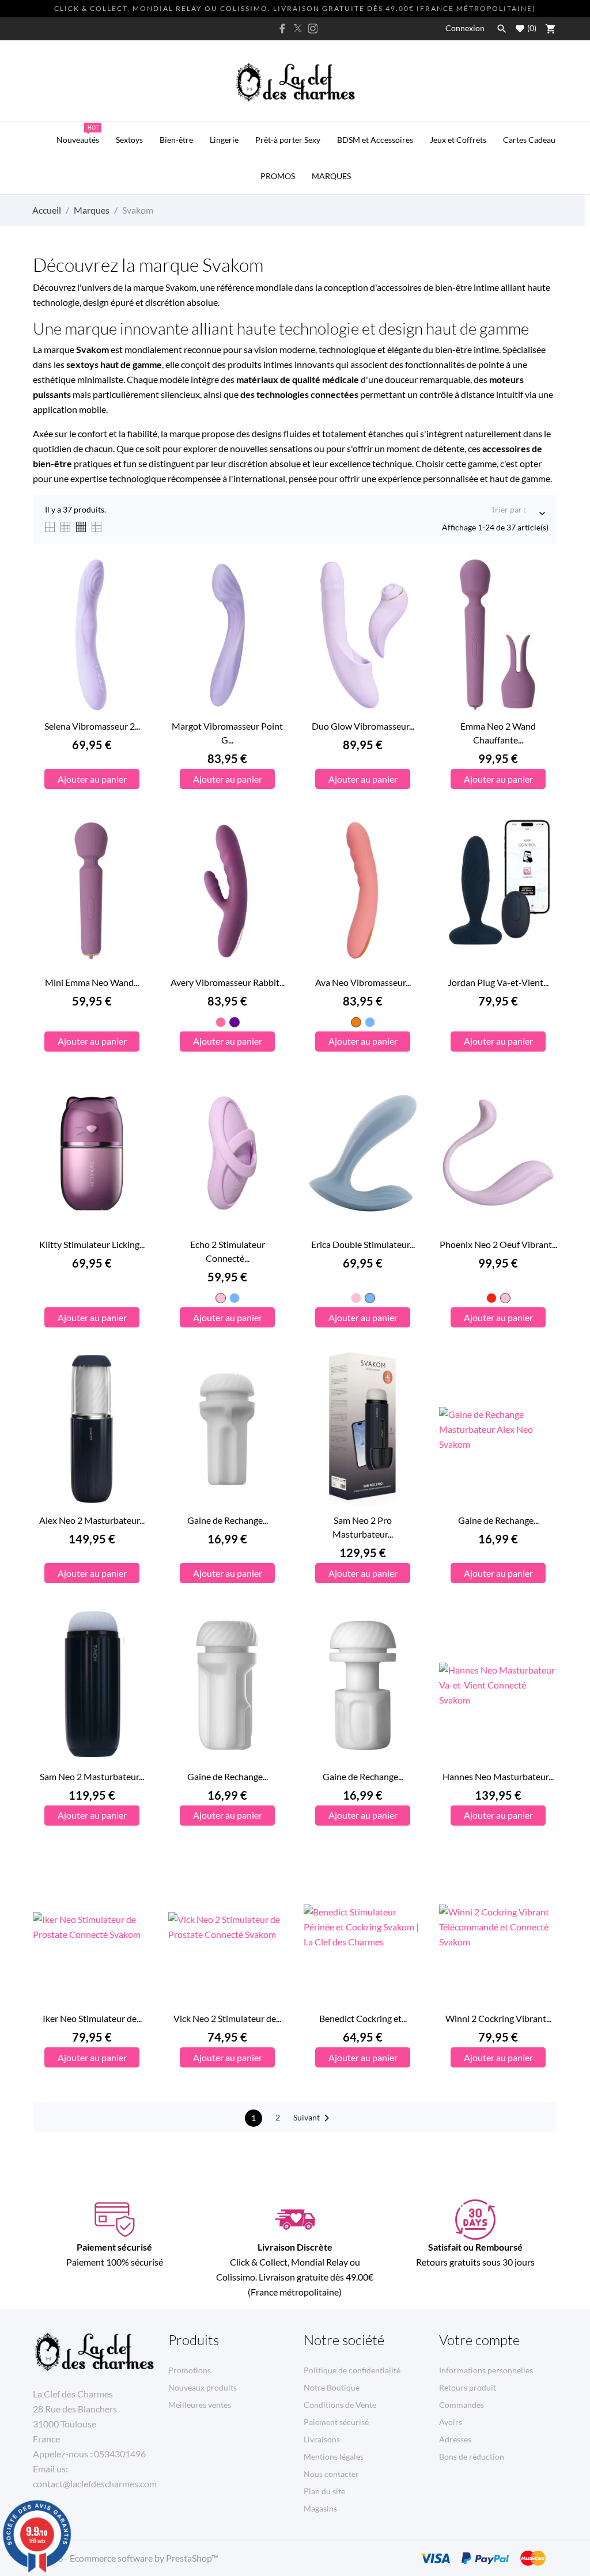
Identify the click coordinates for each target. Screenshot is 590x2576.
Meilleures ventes (200, 2405)
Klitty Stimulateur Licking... (92, 1244)
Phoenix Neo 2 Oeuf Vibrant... (498, 1244)
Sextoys (129, 140)
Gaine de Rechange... (228, 1520)
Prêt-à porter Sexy (288, 140)
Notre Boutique (332, 2387)
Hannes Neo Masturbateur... (498, 1776)
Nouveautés (78, 134)
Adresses (455, 2439)
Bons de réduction (472, 2457)
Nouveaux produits (203, 2387)
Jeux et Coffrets (458, 140)
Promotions (190, 2370)
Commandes (462, 2405)
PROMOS (278, 176)
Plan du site (324, 2491)
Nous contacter (331, 2474)
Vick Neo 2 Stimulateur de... (227, 2018)
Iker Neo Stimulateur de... (92, 2018)
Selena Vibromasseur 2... (92, 726)
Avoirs (451, 2422)
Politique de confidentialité (352, 2370)
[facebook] (283, 29)
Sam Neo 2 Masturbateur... (92, 1776)
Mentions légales (334, 2457)
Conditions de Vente (340, 2405)
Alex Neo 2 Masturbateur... (92, 1520)
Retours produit (468, 2387)
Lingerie (224, 140)
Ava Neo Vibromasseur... (363, 982)
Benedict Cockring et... (363, 2018)
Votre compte (479, 2340)
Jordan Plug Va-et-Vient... (498, 982)
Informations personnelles (486, 2370)
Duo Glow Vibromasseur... (363, 726)
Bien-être (176, 140)
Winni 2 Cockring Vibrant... (498, 2018)
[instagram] (313, 29)
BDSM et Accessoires (375, 140)
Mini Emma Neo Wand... (92, 982)
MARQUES (331, 176)
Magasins (320, 2508)
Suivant (313, 2118)
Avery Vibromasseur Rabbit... (228, 982)
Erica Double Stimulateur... (363, 1244)
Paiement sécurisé (336, 2422)
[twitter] (298, 28)
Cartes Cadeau (529, 140)
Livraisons (322, 2439)
